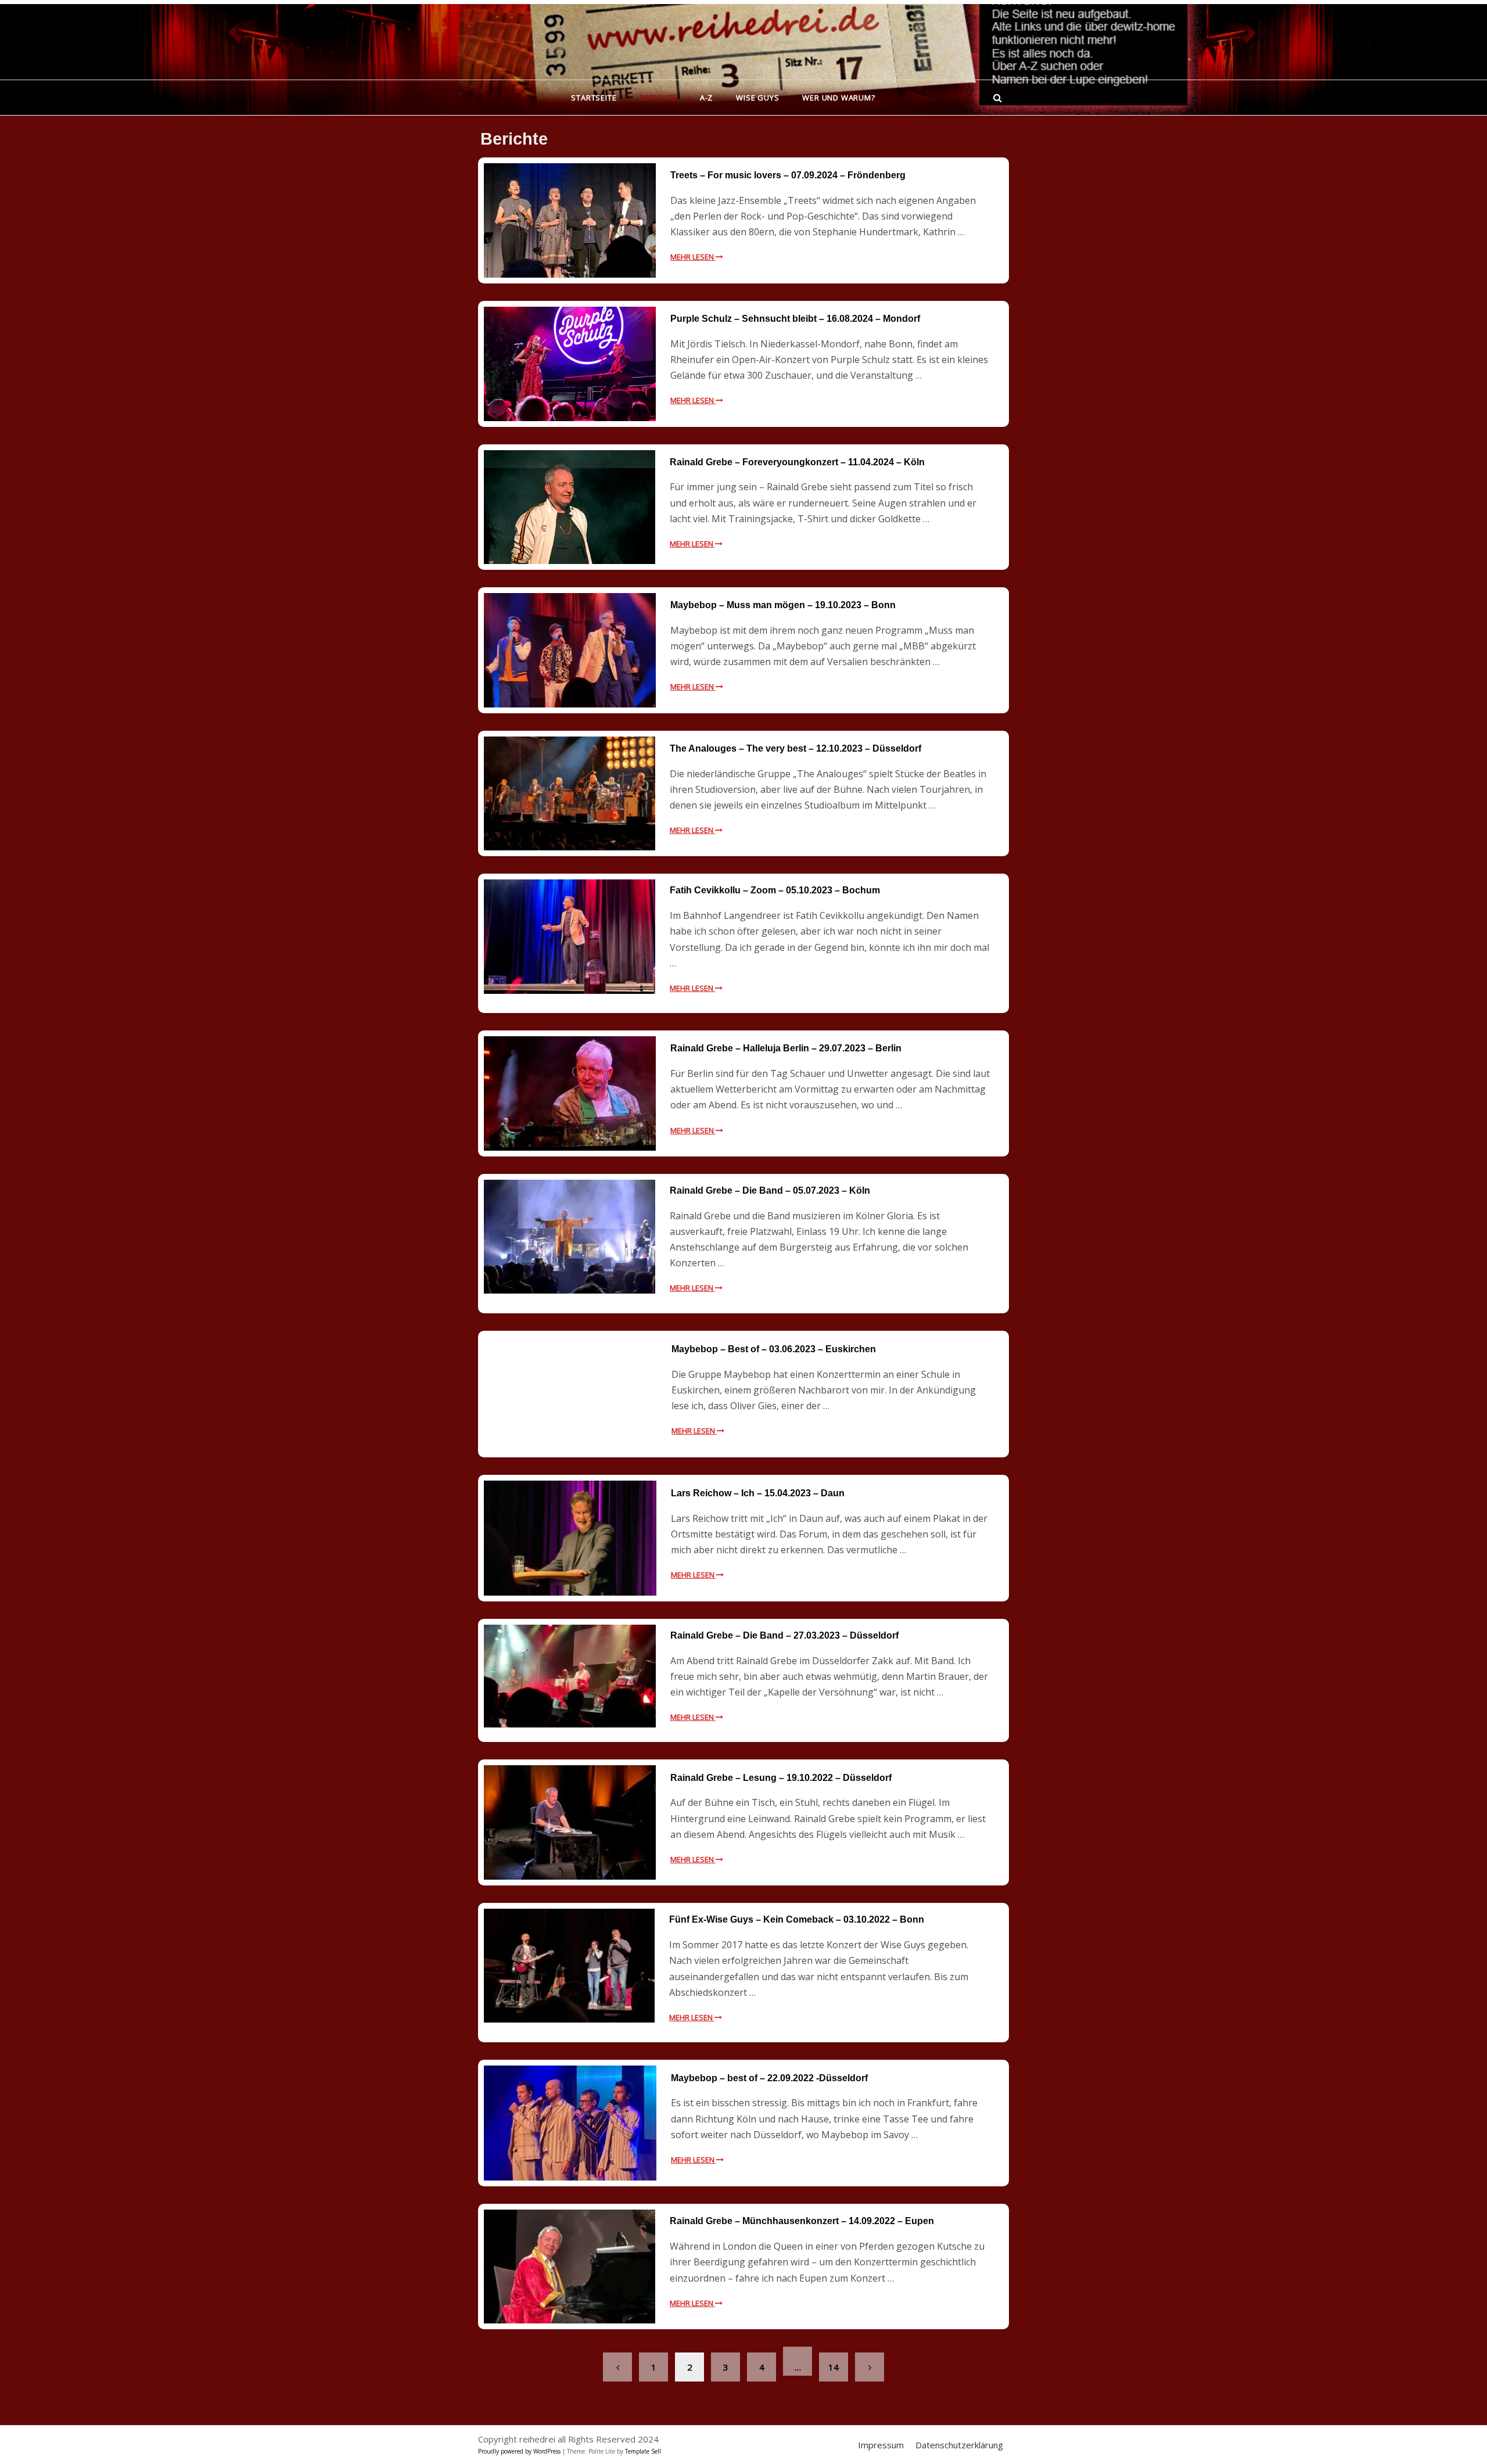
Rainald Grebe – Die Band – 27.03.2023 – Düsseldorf (784, 1635)
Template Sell (643, 2451)
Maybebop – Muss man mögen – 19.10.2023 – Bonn (783, 605)
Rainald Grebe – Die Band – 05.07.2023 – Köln (770, 1190)
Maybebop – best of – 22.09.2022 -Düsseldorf (769, 2078)
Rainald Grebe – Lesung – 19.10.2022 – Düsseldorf (781, 1778)
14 (834, 2367)
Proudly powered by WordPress (520, 2451)
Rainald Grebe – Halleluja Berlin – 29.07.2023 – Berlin (786, 1048)
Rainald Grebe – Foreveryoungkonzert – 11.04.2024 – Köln (797, 462)
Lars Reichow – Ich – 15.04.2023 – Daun (758, 1493)
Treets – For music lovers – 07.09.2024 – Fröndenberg (788, 175)
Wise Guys (757, 98)
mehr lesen (693, 257)
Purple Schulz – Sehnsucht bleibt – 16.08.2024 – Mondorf (795, 319)
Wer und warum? (838, 98)
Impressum (881, 2445)
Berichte (658, 98)
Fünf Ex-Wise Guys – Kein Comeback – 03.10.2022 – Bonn (797, 1919)
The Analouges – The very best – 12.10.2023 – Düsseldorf (795, 748)
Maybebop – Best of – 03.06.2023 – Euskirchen (774, 1349)
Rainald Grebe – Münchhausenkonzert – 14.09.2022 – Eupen (802, 2221)
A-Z (706, 98)
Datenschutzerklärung (959, 2445)
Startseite (594, 98)
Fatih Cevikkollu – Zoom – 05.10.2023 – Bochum (775, 890)
